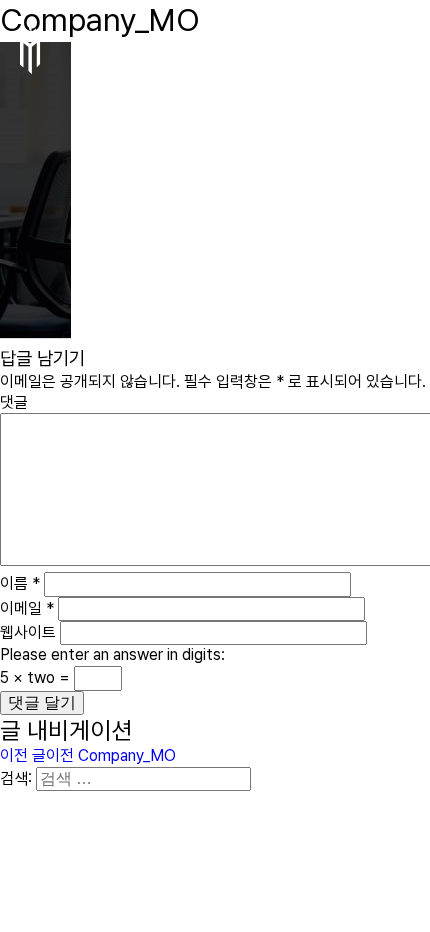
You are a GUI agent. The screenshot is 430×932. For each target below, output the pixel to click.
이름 (20, 583)
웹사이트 (28, 632)
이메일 (27, 608)
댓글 (14, 402)
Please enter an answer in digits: (112, 654)
